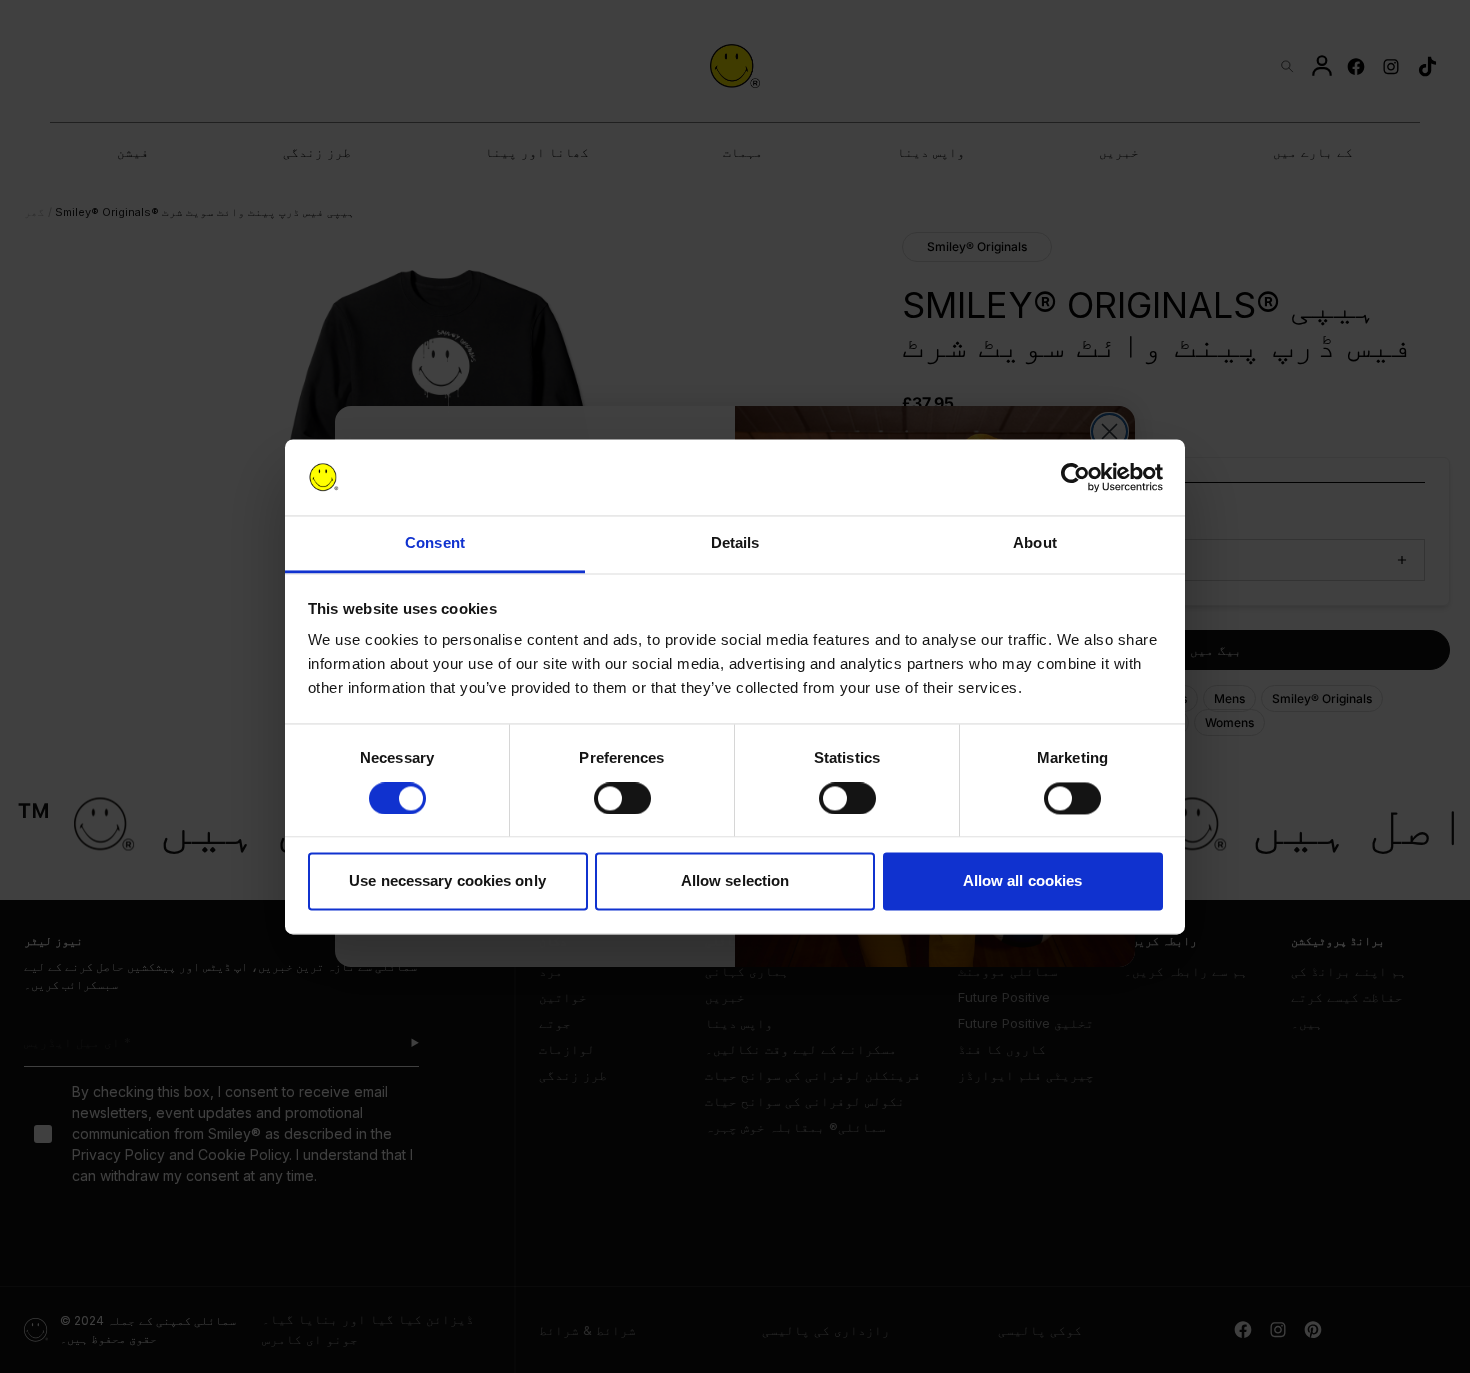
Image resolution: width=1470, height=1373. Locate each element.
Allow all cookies (1023, 881)
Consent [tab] (435, 543)
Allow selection (735, 881)
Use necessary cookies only (447, 881)
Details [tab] (735, 543)
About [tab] (1035, 543)
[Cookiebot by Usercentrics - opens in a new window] (1075, 477)
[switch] (622, 798)
